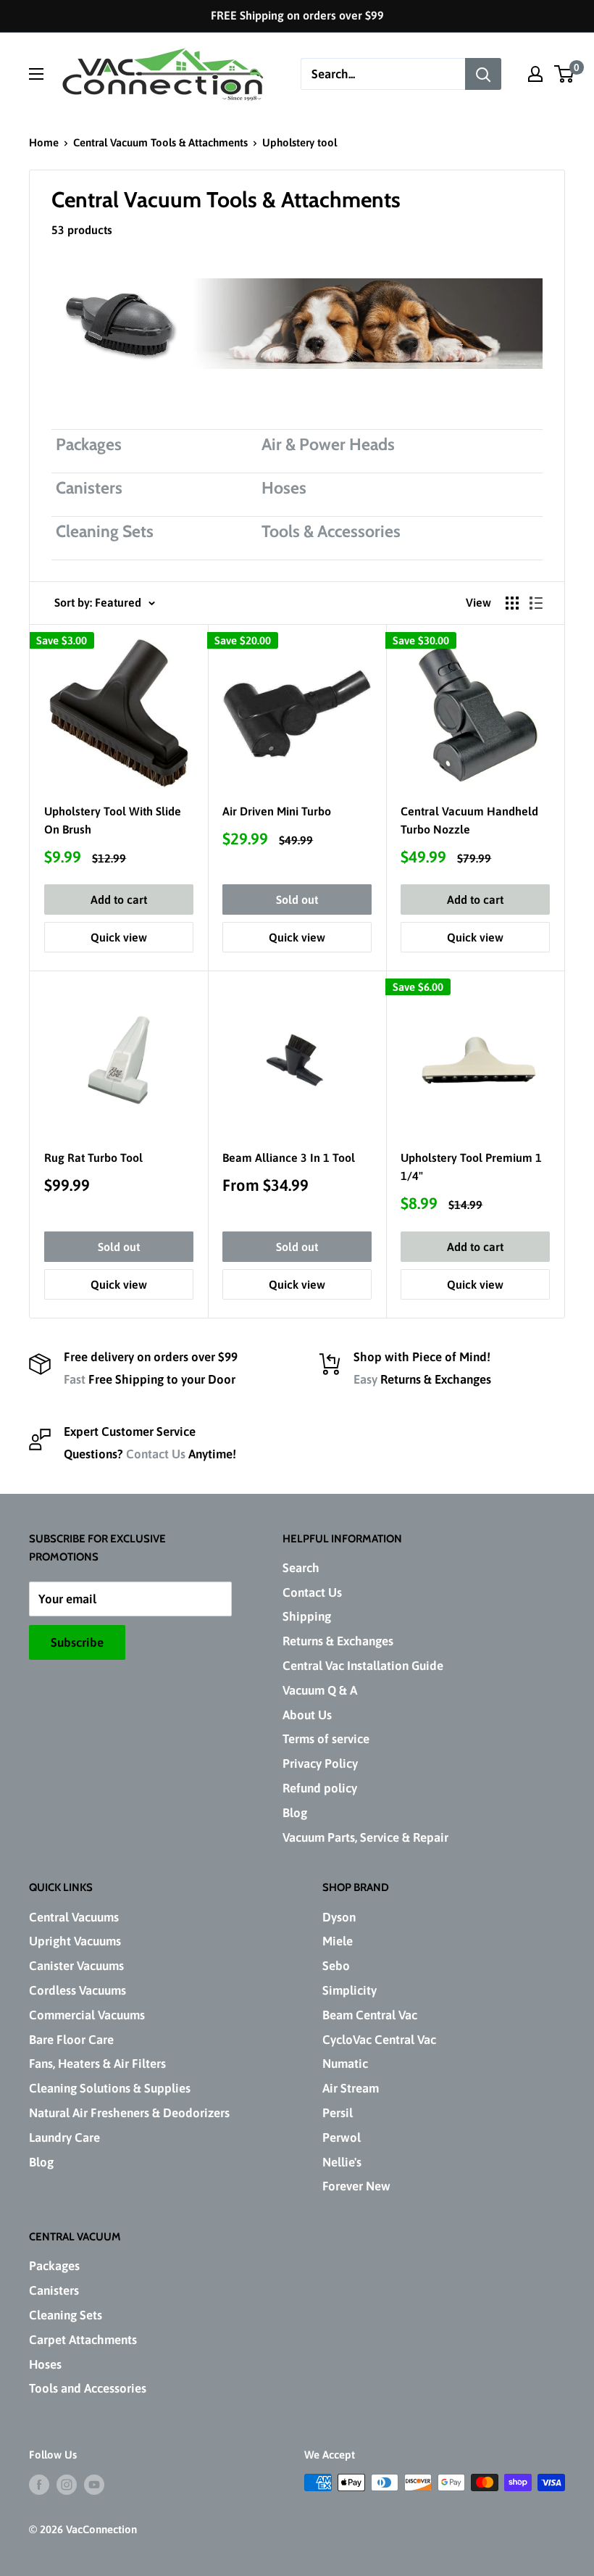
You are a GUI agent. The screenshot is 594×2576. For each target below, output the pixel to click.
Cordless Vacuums (78, 1990)
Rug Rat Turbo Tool (93, 1158)
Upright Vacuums (75, 1941)
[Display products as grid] (512, 603)
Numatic (345, 2064)
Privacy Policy (320, 1763)
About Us (307, 1715)
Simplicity (350, 1990)
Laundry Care (64, 2137)
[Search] (483, 74)
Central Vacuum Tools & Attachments (160, 142)
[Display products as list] (536, 603)
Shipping (307, 1616)
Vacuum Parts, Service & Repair (365, 1837)
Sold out (297, 899)
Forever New (356, 2186)
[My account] (535, 74)
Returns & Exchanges (338, 1641)
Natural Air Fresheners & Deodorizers (129, 2113)
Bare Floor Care (71, 2040)
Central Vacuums (74, 1917)
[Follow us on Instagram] (67, 2484)
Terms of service (326, 1739)
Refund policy (320, 1788)
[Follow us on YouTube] (94, 2484)
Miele (338, 1941)
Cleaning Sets (66, 2315)
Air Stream (351, 2088)
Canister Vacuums (76, 1966)
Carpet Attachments (83, 2340)
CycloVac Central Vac (379, 2040)
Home (44, 142)
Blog (295, 1813)
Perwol (342, 2137)
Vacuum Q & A (320, 1690)
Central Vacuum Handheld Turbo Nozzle (469, 820)
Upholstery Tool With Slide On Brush (113, 820)
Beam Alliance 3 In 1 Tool (289, 1158)
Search (301, 1568)
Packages (54, 2266)
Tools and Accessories (88, 2388)
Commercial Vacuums (87, 2015)
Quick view (119, 937)
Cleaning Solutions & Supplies (110, 2088)
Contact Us (156, 1454)
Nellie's (342, 2162)
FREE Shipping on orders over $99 (297, 15)
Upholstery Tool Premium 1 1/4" (471, 1167)
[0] (565, 74)
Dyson (339, 1917)
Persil (338, 2113)
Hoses (45, 2364)
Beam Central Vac (370, 2015)
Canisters (54, 2290)
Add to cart (119, 899)
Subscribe (77, 1642)
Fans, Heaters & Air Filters (97, 2064)
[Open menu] (36, 74)
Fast (75, 1379)
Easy (365, 1379)
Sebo (336, 1966)
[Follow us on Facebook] (39, 2484)
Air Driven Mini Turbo (277, 811)
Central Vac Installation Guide (363, 1666)
